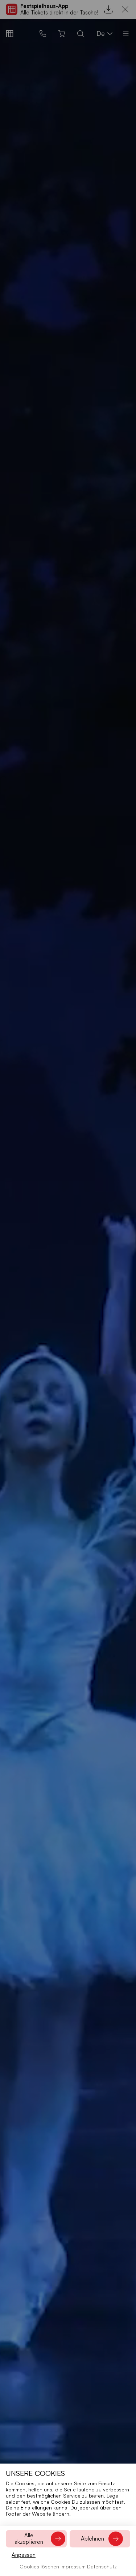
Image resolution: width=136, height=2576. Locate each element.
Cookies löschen (39, 2566)
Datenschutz (102, 2566)
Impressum (73, 2566)
